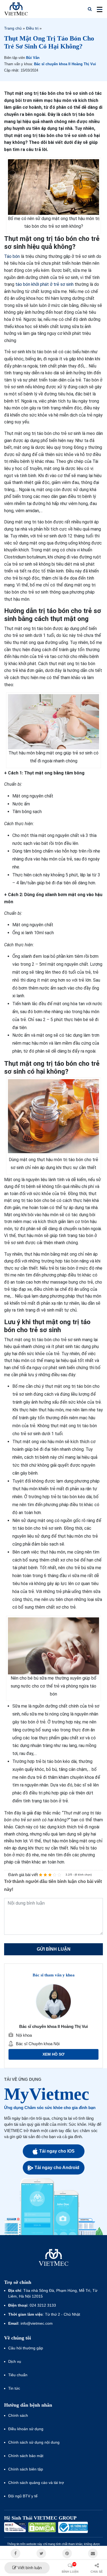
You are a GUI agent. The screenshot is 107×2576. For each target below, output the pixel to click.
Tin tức (14, 2388)
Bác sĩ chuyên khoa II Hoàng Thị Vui (65, 64)
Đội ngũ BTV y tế (23, 2496)
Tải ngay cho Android (57, 2168)
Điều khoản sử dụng (26, 2429)
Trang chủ (13, 28)
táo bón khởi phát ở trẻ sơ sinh (44, 284)
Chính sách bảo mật (26, 2456)
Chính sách (18, 2415)
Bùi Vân (33, 58)
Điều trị (32, 28)
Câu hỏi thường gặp (26, 2348)
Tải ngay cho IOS (57, 2151)
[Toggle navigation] (98, 9)
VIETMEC (16, 9)
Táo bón (12, 256)
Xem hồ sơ (54, 2054)
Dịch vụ (15, 2361)
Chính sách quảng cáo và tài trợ (36, 2483)
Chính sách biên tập (26, 2469)
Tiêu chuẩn (18, 2375)
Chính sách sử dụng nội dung (34, 2442)
